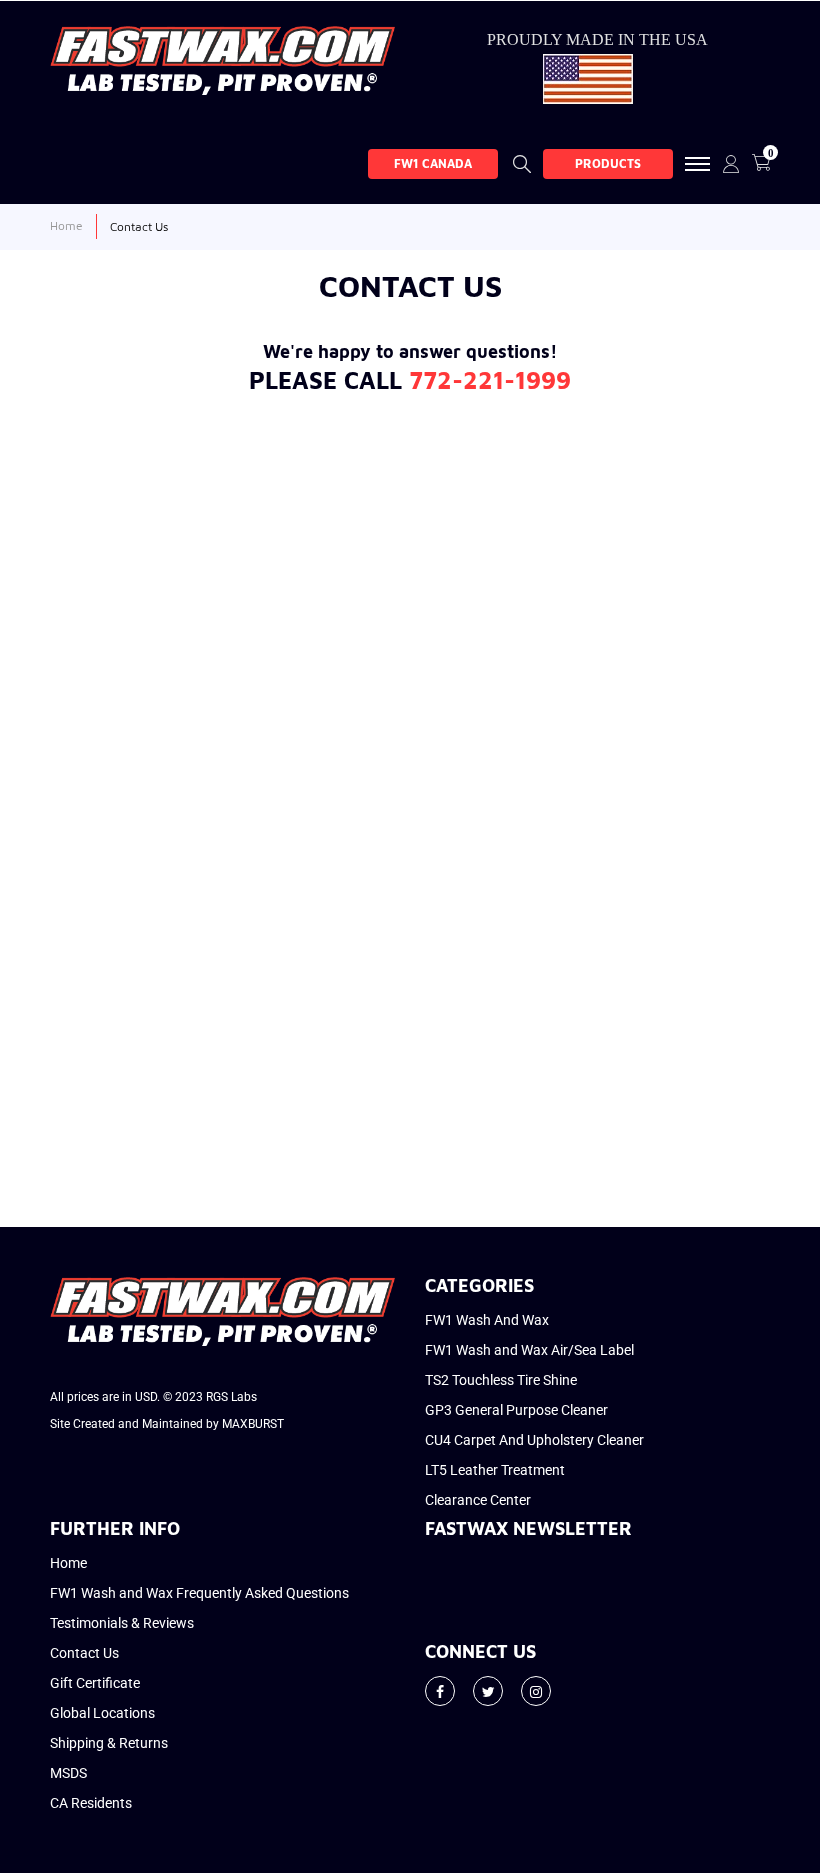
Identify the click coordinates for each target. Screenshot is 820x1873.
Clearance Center (478, 1500)
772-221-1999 (490, 380)
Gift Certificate (95, 1683)
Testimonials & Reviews (122, 1623)
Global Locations (102, 1713)
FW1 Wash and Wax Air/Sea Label (529, 1350)
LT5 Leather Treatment (495, 1470)
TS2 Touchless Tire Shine (501, 1380)
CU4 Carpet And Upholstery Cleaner (534, 1440)
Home (68, 1563)
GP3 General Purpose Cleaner (516, 1410)
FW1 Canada (433, 163)
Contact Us (84, 1653)
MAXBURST (253, 1424)
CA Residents (91, 1803)
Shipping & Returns (109, 1743)
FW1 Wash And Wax (487, 1320)
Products (608, 163)
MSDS (68, 1773)
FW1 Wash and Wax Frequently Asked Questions (199, 1593)
